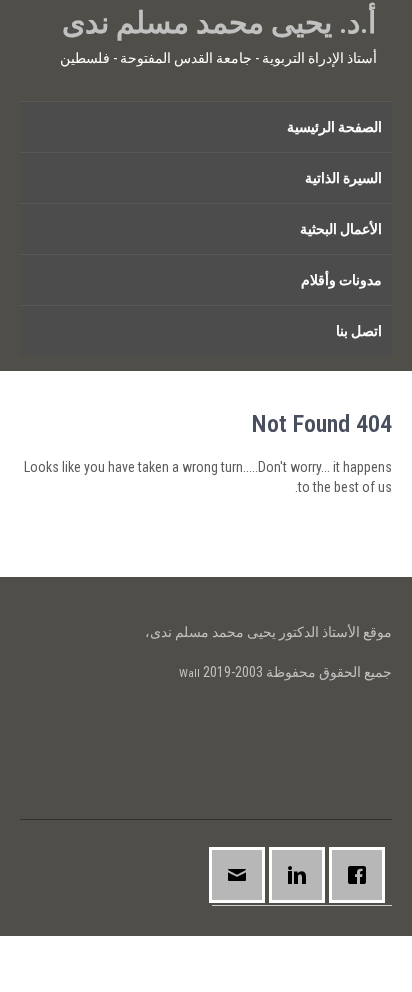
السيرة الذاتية (343, 178)
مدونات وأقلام (341, 280)
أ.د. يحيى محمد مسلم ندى (219, 22)
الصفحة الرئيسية (334, 127)
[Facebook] (362, 875)
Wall (189, 673)
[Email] (242, 875)
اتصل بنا (359, 331)
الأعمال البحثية (341, 229)
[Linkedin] (302, 875)
